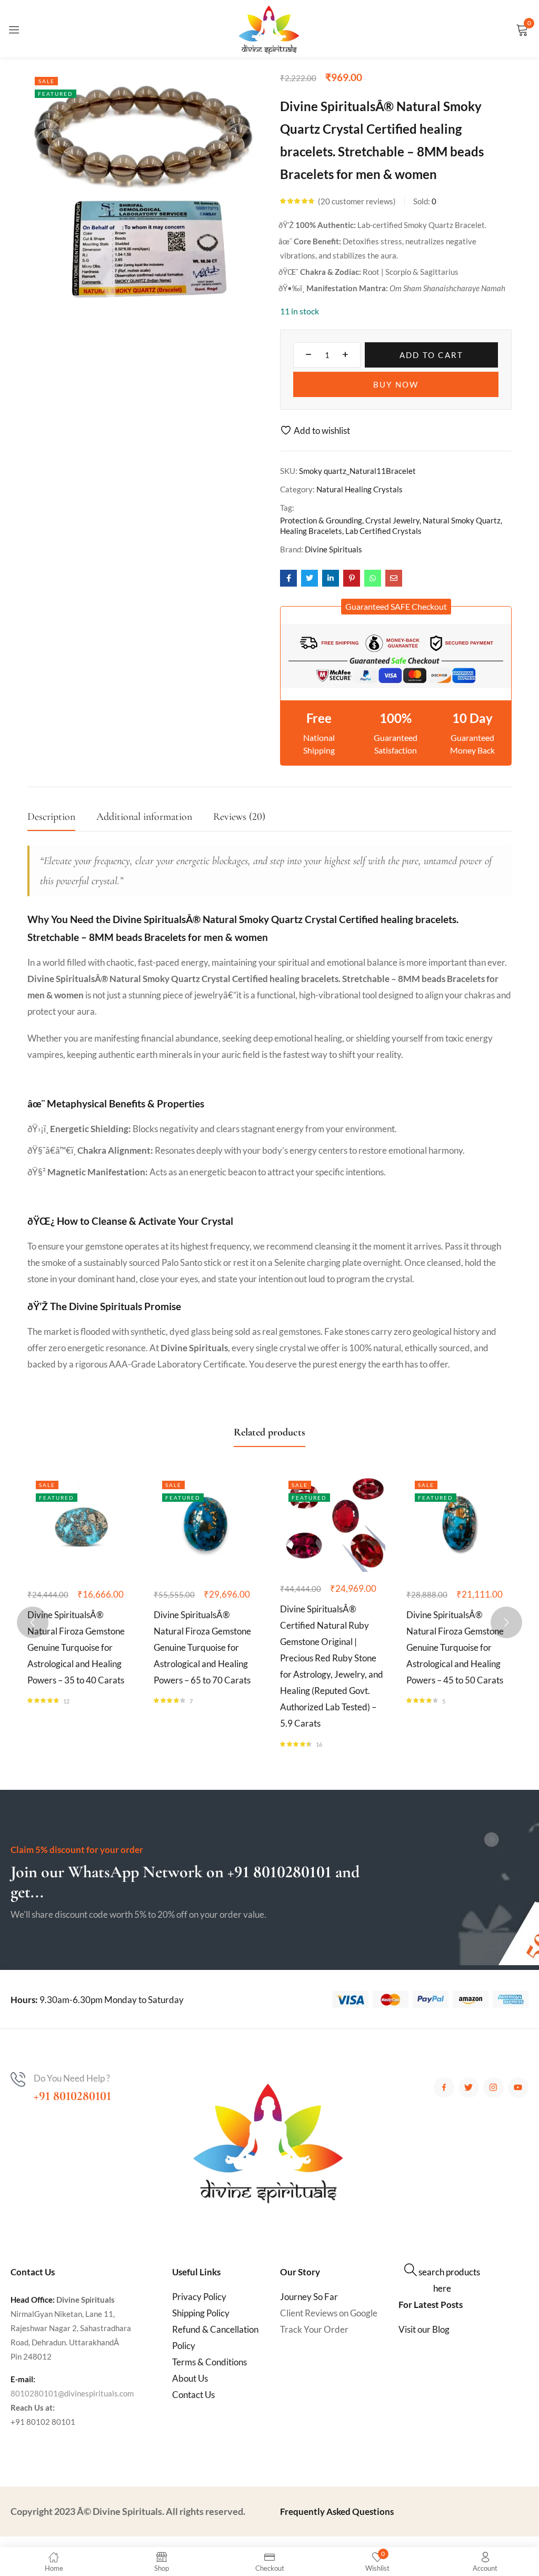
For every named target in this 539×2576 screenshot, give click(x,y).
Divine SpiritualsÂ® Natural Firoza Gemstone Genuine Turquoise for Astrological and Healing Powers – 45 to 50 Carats (455, 1647)
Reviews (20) (239, 817)
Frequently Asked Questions (337, 2511)
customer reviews (357, 201)
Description (51, 817)
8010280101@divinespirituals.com (72, 2393)
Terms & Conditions (209, 2362)
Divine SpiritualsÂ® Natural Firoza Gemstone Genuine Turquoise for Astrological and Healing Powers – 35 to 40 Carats (76, 1647)
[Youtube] (518, 2088)
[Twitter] (469, 2088)
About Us (190, 2378)
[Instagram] (493, 2088)
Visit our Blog (424, 2329)
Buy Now (396, 384)
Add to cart (432, 355)
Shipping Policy (201, 2313)
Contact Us (193, 2395)
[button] (396, 607)
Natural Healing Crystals (360, 489)
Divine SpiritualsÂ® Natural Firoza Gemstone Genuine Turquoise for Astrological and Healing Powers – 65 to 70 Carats (202, 1647)
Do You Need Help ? (72, 2078)
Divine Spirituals (333, 549)
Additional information (144, 817)
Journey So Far (309, 2297)
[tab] (62, 820)
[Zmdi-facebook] (444, 2088)
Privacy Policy (199, 2297)
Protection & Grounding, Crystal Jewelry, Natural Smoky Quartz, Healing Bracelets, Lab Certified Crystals (391, 526)
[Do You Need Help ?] (18, 2079)
